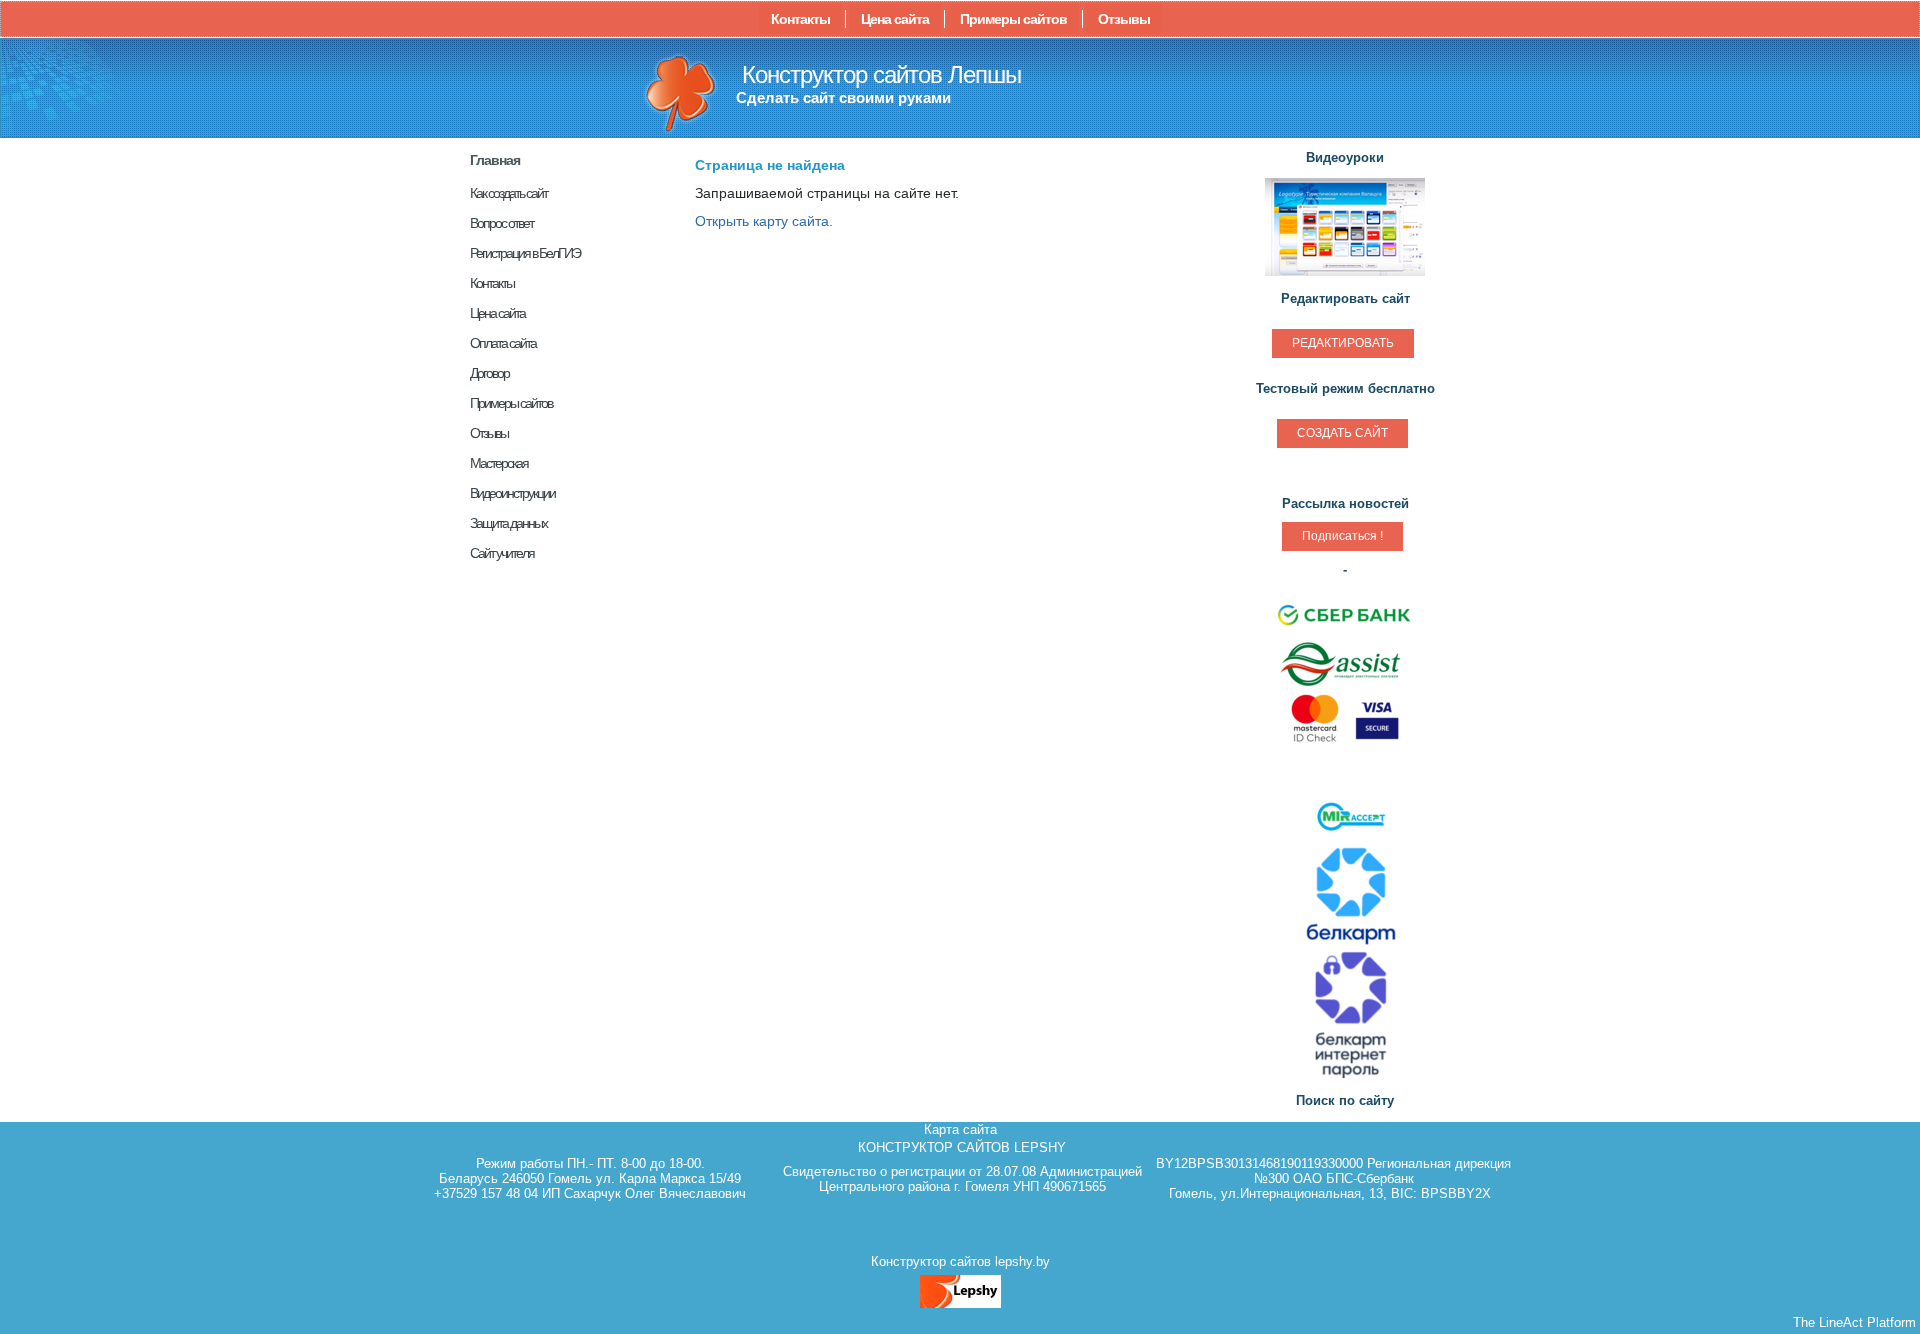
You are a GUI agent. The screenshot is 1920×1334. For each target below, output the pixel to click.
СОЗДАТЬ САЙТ (1342, 433)
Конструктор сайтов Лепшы (881, 74)
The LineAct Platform (1854, 1322)
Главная (495, 160)
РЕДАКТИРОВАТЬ (1343, 343)
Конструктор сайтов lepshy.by (960, 1261)
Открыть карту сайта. (764, 221)
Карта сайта (960, 1129)
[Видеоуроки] (1345, 273)
